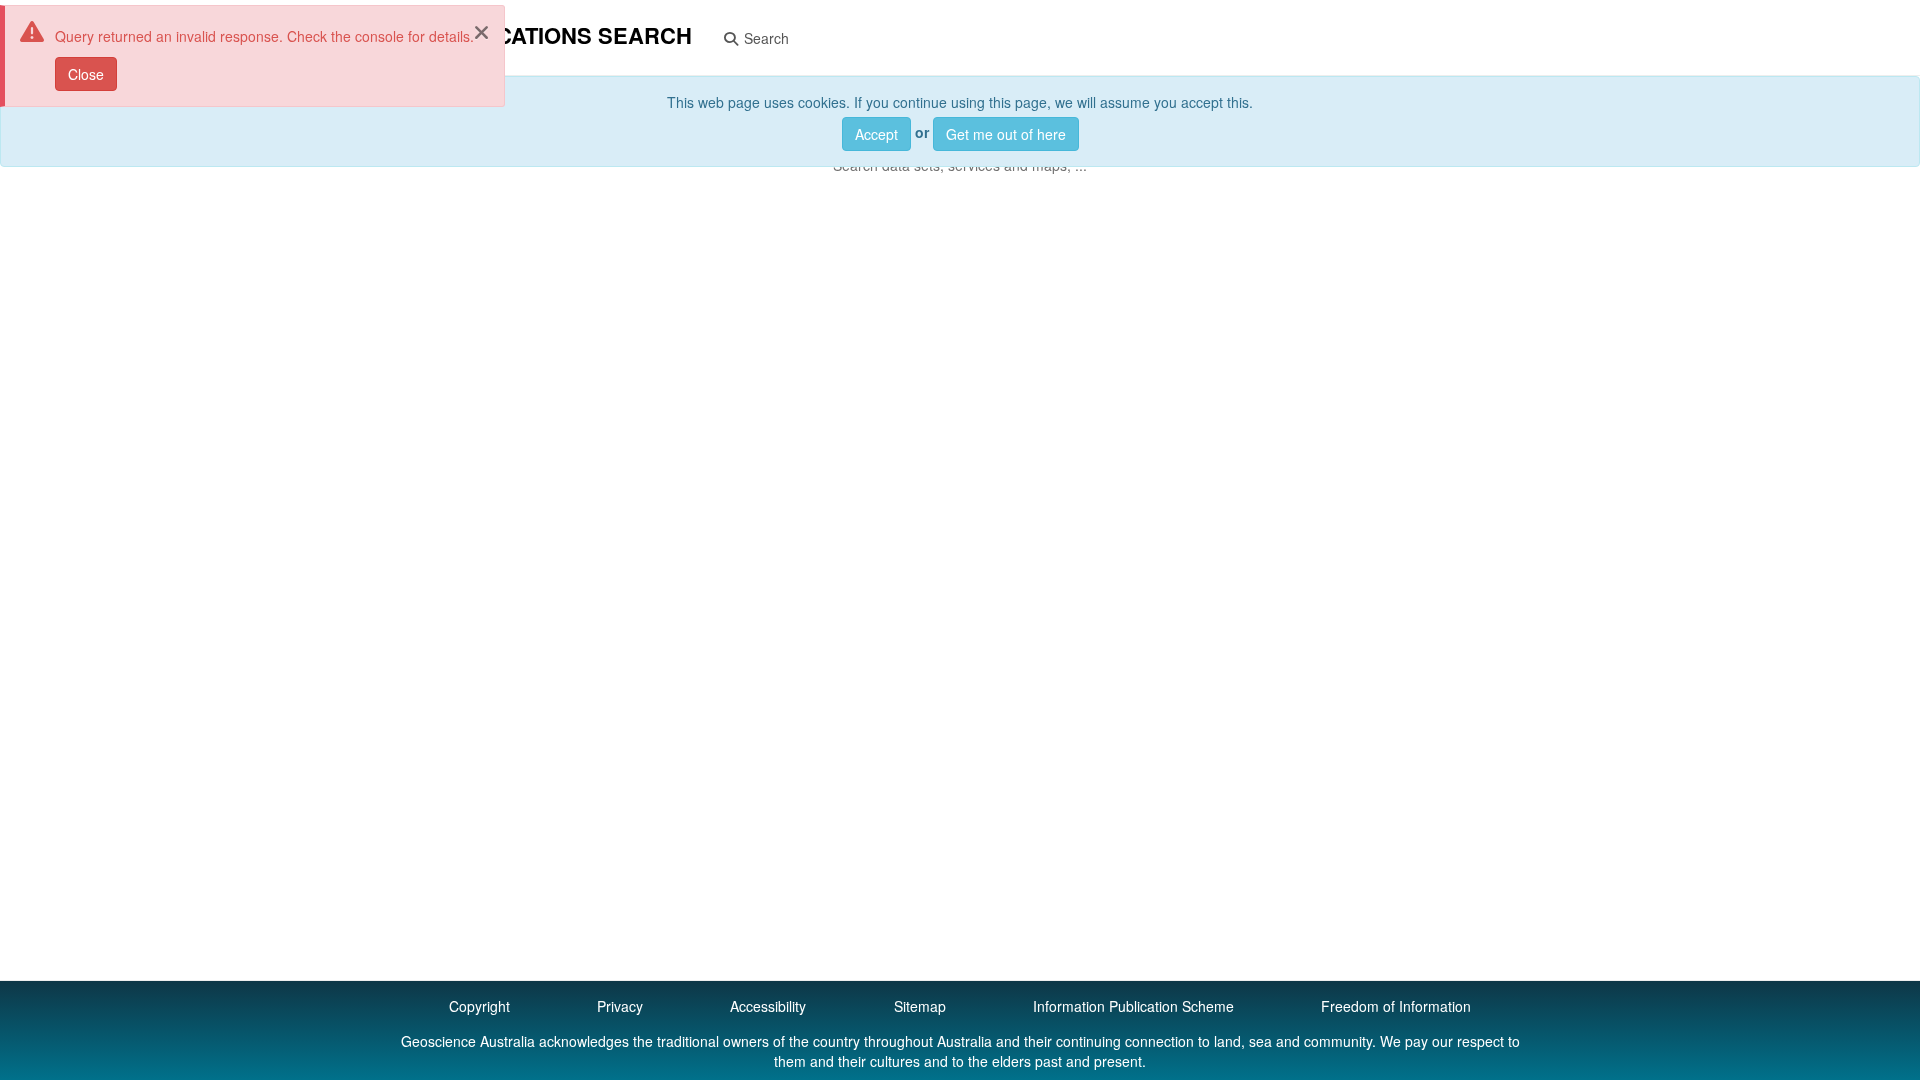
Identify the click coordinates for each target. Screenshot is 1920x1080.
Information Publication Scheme (1133, 1006)
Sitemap (920, 1006)
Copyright (479, 1006)
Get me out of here (1006, 134)
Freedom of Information (1396, 1006)
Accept (876, 134)
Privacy (620, 1006)
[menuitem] (755, 37)
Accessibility (768, 1006)
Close (86, 74)
